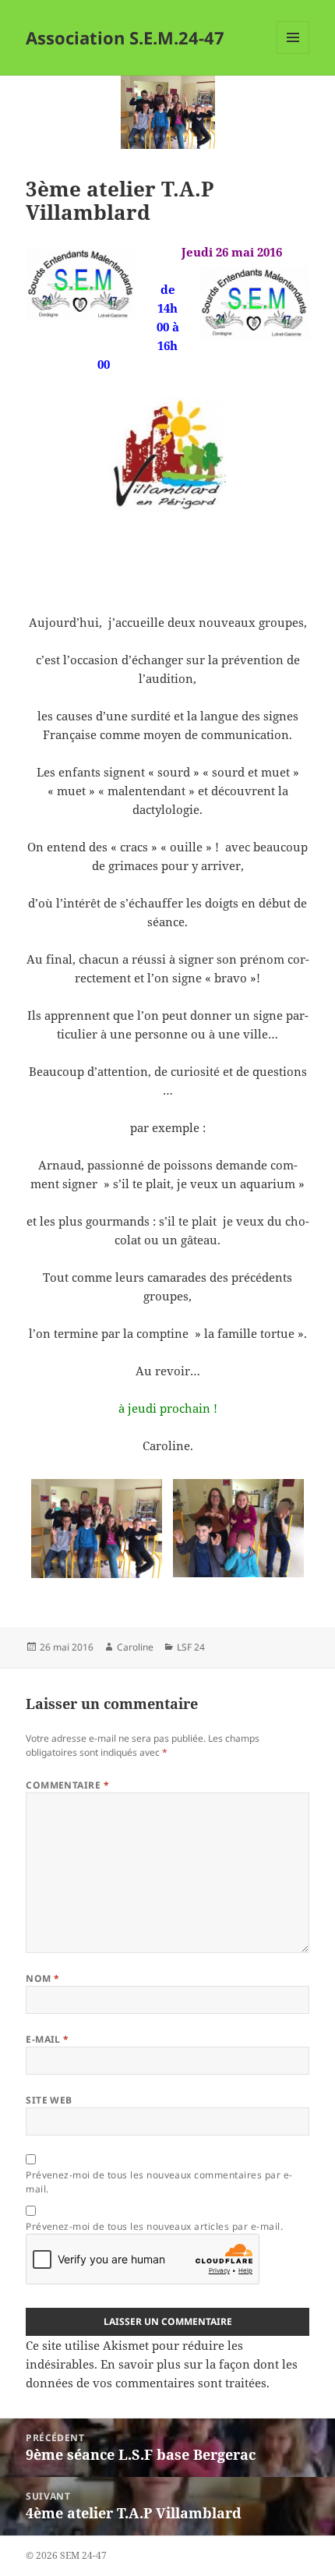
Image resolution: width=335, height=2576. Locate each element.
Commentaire (67, 1785)
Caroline (135, 1647)
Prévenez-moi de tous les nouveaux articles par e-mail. (154, 2226)
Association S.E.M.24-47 (125, 37)
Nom (42, 1978)
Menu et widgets (293, 53)
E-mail (48, 2039)
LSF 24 (191, 1647)
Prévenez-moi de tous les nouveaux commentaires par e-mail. (159, 2182)
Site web (49, 2100)
